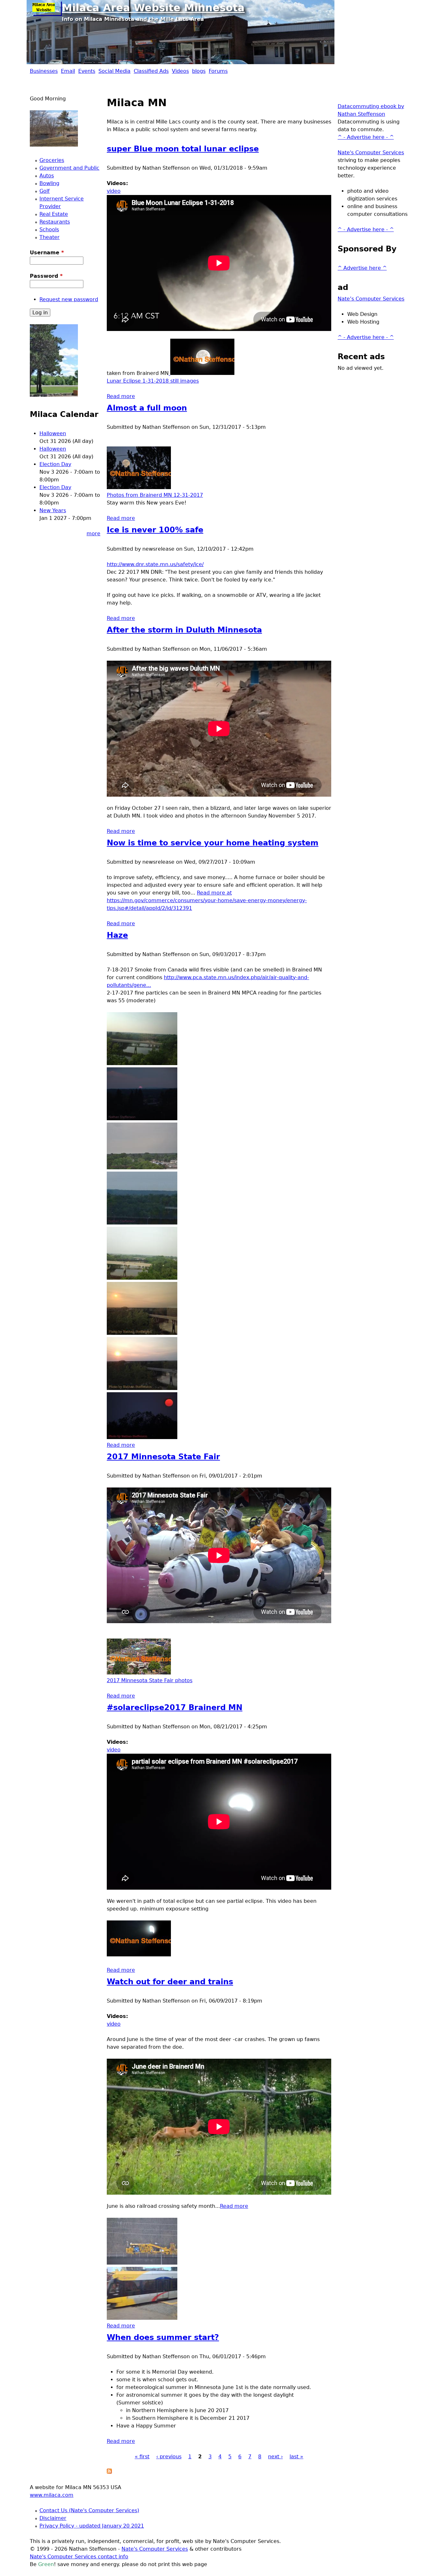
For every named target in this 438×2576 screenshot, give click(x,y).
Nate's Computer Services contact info (79, 2557)
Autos (47, 176)
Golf (45, 191)
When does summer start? (163, 2337)
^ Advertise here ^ (362, 268)
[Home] (46, 8)
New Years (53, 510)
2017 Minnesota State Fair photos (150, 1680)
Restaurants (55, 222)
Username (47, 253)
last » (296, 2457)
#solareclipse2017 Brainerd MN (175, 1707)
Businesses (44, 71)
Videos (180, 71)
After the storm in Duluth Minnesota (184, 630)
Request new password (69, 299)
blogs (199, 71)
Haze (117, 935)
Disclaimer (53, 2518)
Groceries (52, 160)
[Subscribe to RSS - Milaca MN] (109, 2472)
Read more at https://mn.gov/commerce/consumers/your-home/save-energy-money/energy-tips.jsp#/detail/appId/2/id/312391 (207, 900)
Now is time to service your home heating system (213, 843)
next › (275, 2457)
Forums (218, 71)
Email (68, 71)
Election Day (55, 464)
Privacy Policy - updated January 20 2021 (92, 2526)
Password (46, 276)
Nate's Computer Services (371, 153)
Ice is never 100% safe (155, 530)
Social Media (114, 71)
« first (142, 2457)
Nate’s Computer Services (371, 299)
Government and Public (69, 168)
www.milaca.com (52, 2495)
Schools (49, 229)
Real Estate (54, 214)
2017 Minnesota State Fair (163, 1457)
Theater (50, 237)
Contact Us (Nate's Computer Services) (89, 2510)
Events (87, 71)
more (93, 534)
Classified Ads (151, 71)
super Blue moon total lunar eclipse (183, 149)
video (114, 191)
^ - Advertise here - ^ (366, 137)
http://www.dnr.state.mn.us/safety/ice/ (155, 564)
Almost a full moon (147, 408)
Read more (121, 396)
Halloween (53, 433)
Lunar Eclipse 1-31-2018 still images (153, 381)
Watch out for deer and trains (170, 1982)
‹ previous (169, 2457)
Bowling (49, 183)
